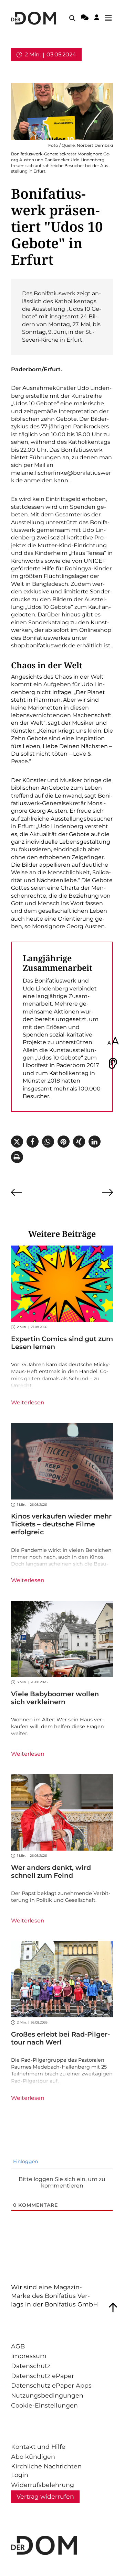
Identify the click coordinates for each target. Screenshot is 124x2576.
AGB (18, 2346)
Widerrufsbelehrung (43, 2485)
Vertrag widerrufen (45, 2496)
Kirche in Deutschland (42, 68)
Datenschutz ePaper (43, 2376)
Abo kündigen (33, 2457)
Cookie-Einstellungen (44, 2405)
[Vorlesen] (113, 1063)
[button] (17, 1142)
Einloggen (25, 2161)
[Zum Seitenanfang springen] (113, 2308)
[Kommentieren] (85, 19)
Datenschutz (31, 2366)
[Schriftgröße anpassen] (113, 1041)
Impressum (29, 2356)
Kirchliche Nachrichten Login (46, 2470)
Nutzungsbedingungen (47, 2395)
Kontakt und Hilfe (38, 2447)
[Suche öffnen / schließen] (72, 18)
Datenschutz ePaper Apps (51, 2385)
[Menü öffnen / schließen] (110, 18)
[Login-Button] (97, 19)
